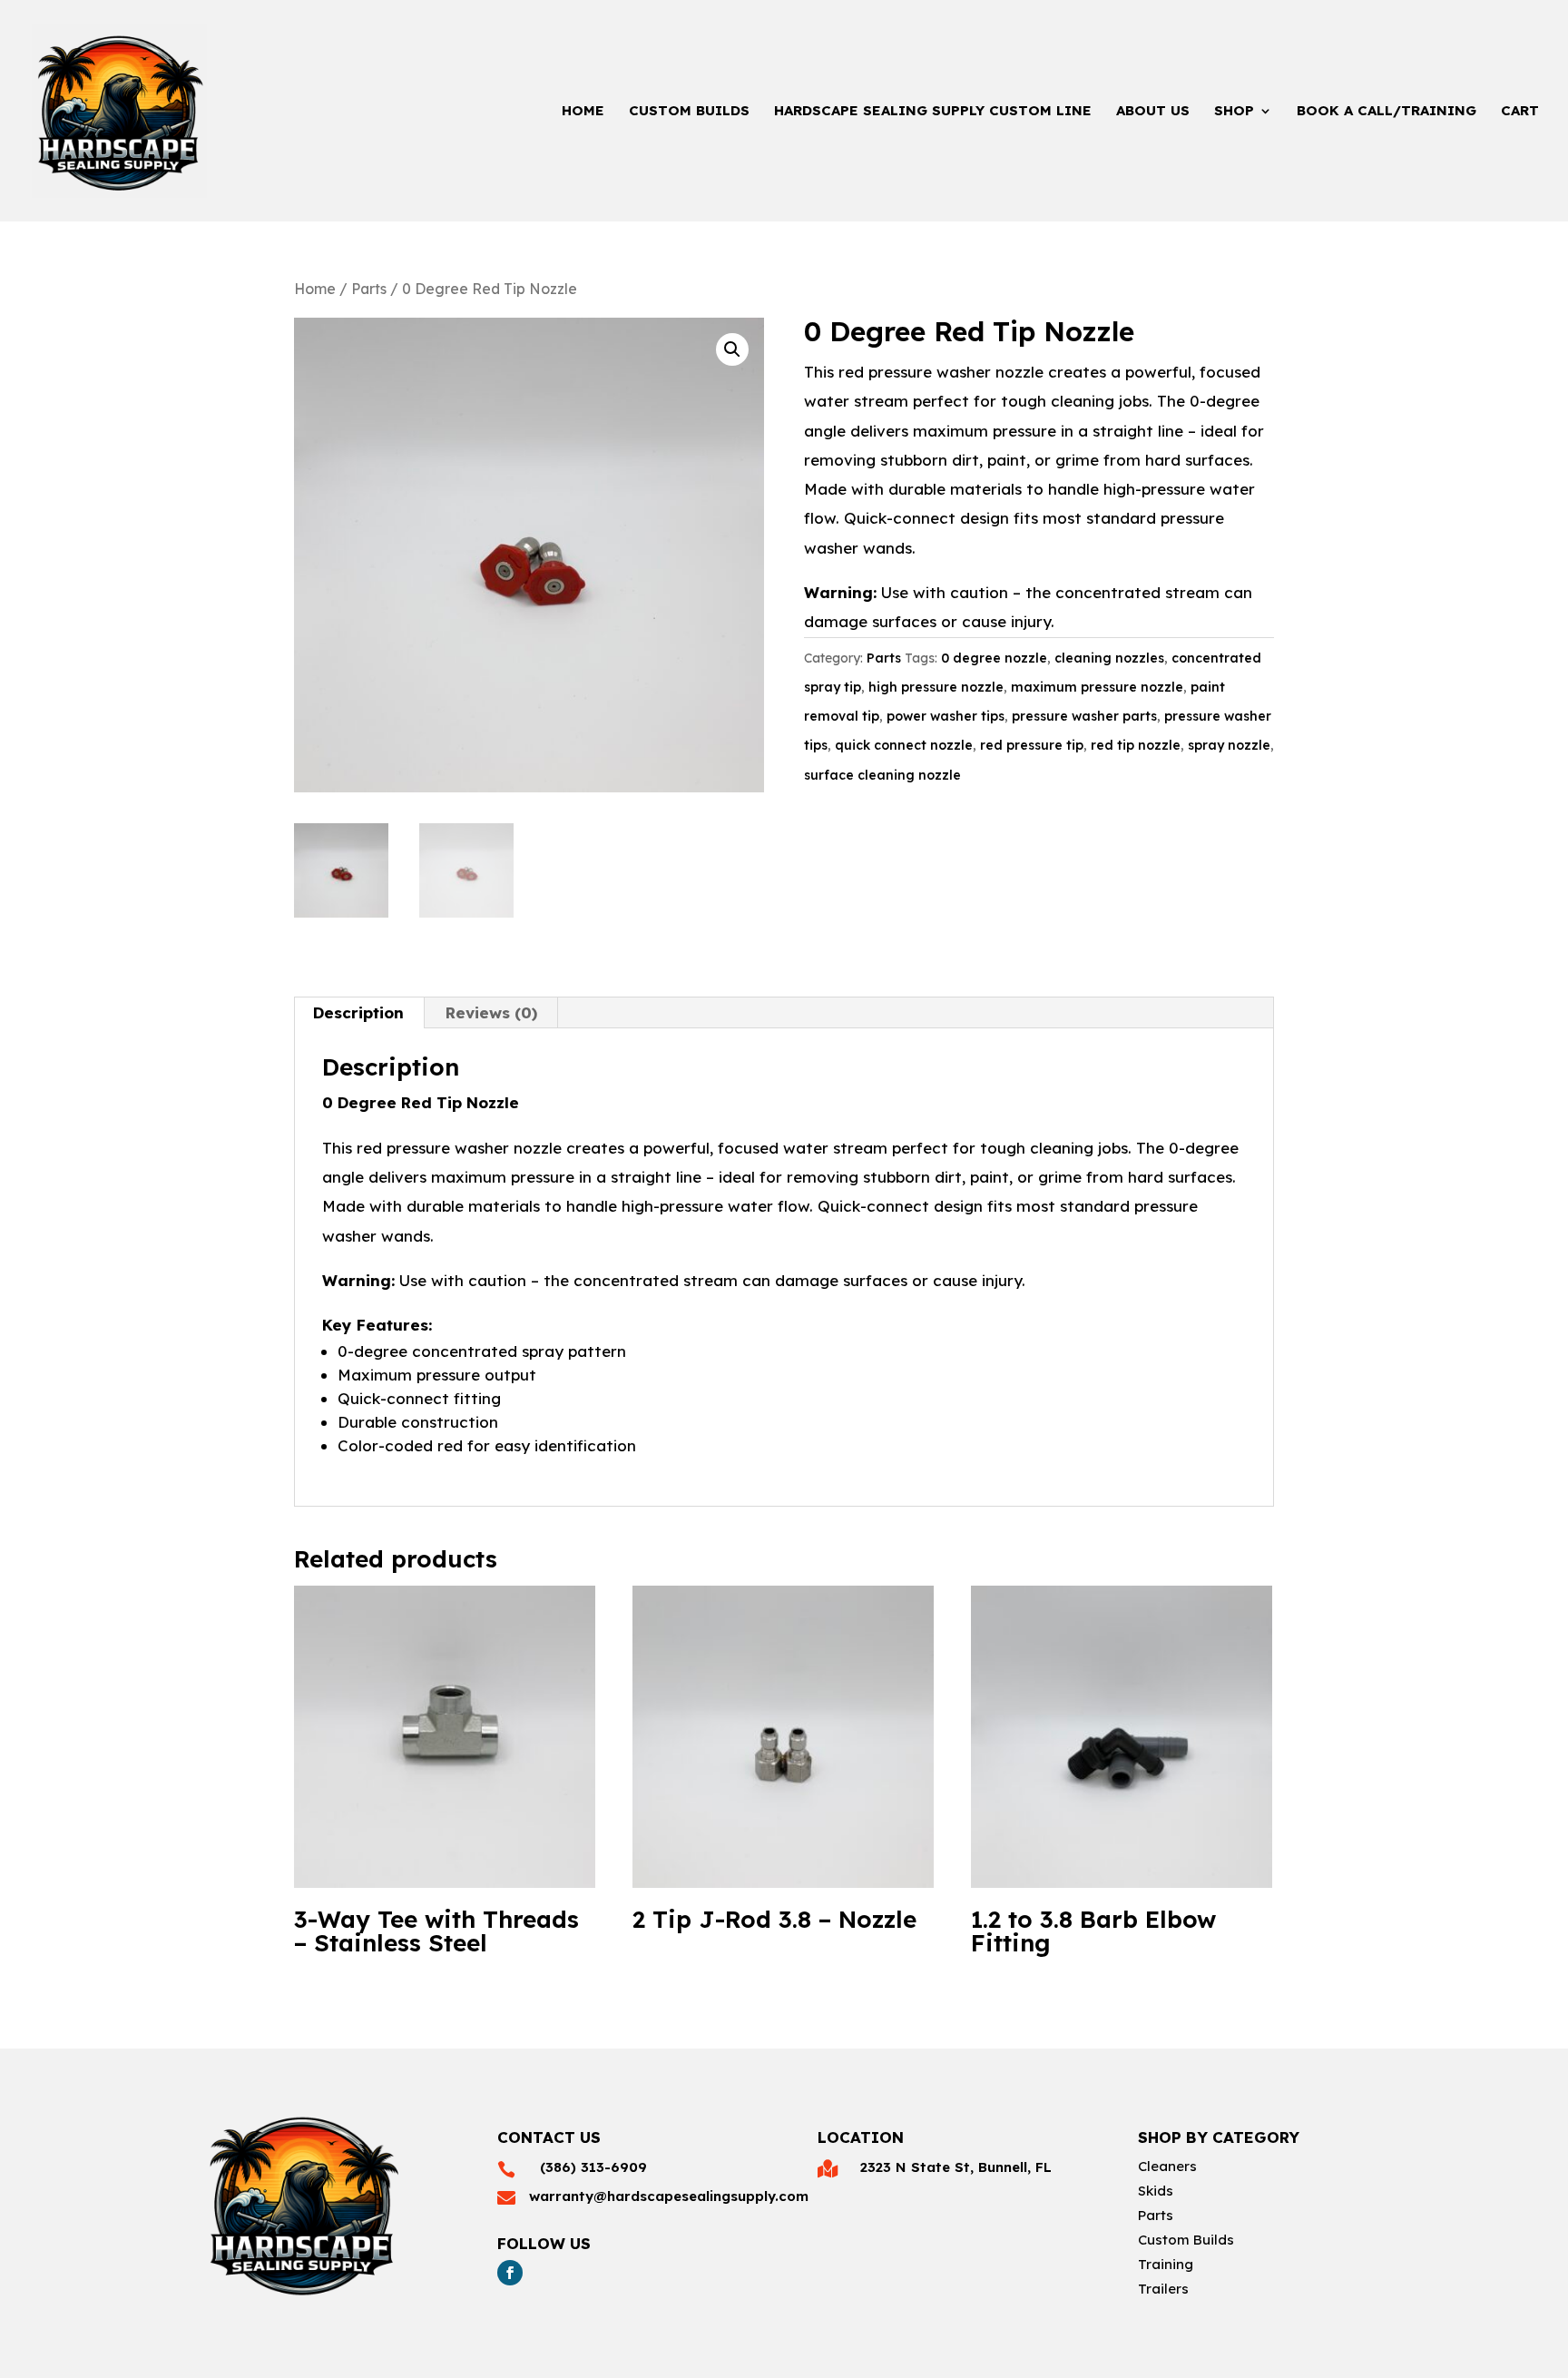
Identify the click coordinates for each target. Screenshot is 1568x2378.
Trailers (1163, 2289)
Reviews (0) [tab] (491, 1012)
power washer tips (946, 716)
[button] (732, 349)
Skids (1156, 2191)
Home (583, 112)
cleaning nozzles (1109, 658)
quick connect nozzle (904, 745)
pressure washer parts (1084, 716)
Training (1166, 2264)
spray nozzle (1229, 745)
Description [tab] (358, 1012)
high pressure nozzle (936, 687)
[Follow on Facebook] (510, 2273)
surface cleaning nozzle (882, 775)
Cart (1520, 112)
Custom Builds (689, 112)
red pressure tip (1032, 745)
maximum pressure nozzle (1097, 687)
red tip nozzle (1136, 745)
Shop (1234, 112)
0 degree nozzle (994, 658)
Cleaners (1167, 2166)
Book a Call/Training (1387, 112)
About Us (1153, 112)
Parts (369, 289)
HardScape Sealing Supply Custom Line (933, 112)
